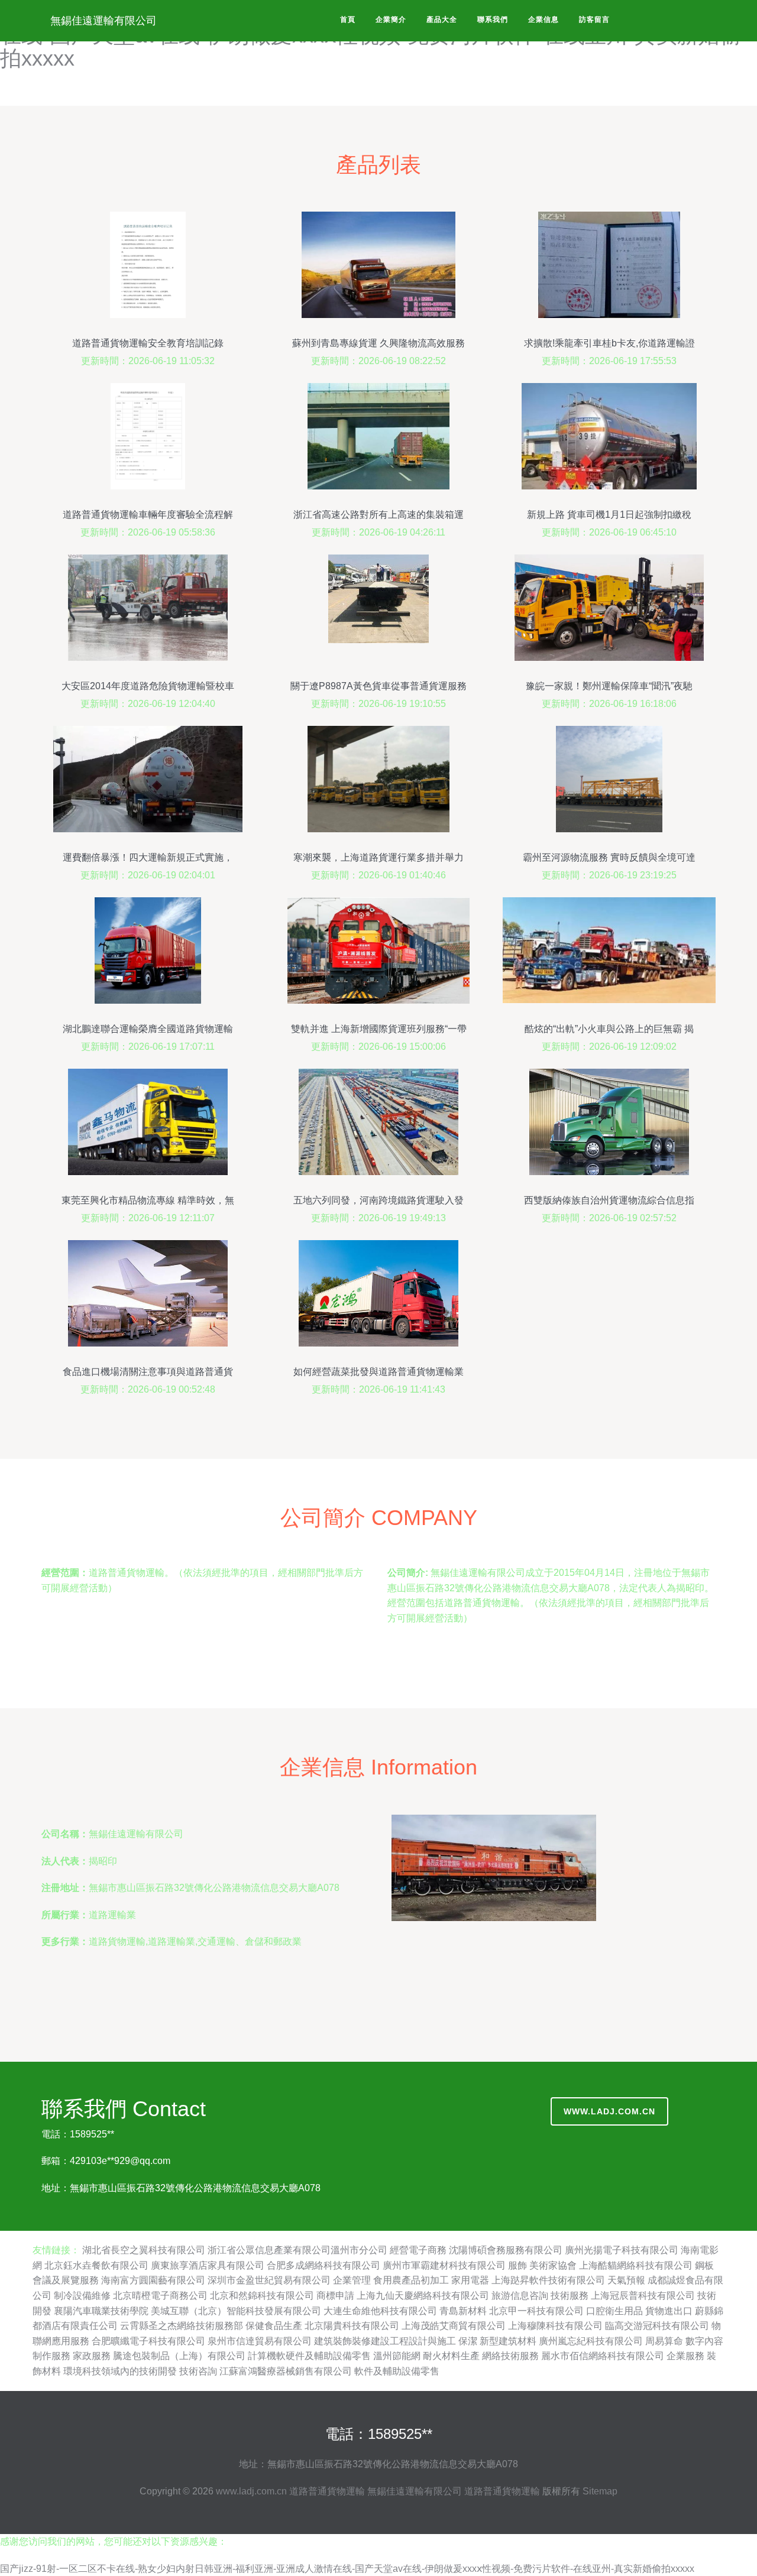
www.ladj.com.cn (609, 2111)
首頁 (348, 20)
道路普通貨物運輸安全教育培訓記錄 (148, 343)
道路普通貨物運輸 (327, 2491)
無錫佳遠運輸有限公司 (103, 21)
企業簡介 (391, 20)
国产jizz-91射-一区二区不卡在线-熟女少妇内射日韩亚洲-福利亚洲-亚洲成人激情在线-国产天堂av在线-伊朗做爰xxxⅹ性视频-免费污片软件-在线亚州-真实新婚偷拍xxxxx (347, 2569)
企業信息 (544, 20)
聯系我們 (493, 20)
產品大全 (442, 20)
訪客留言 (594, 20)
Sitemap (600, 2491)
